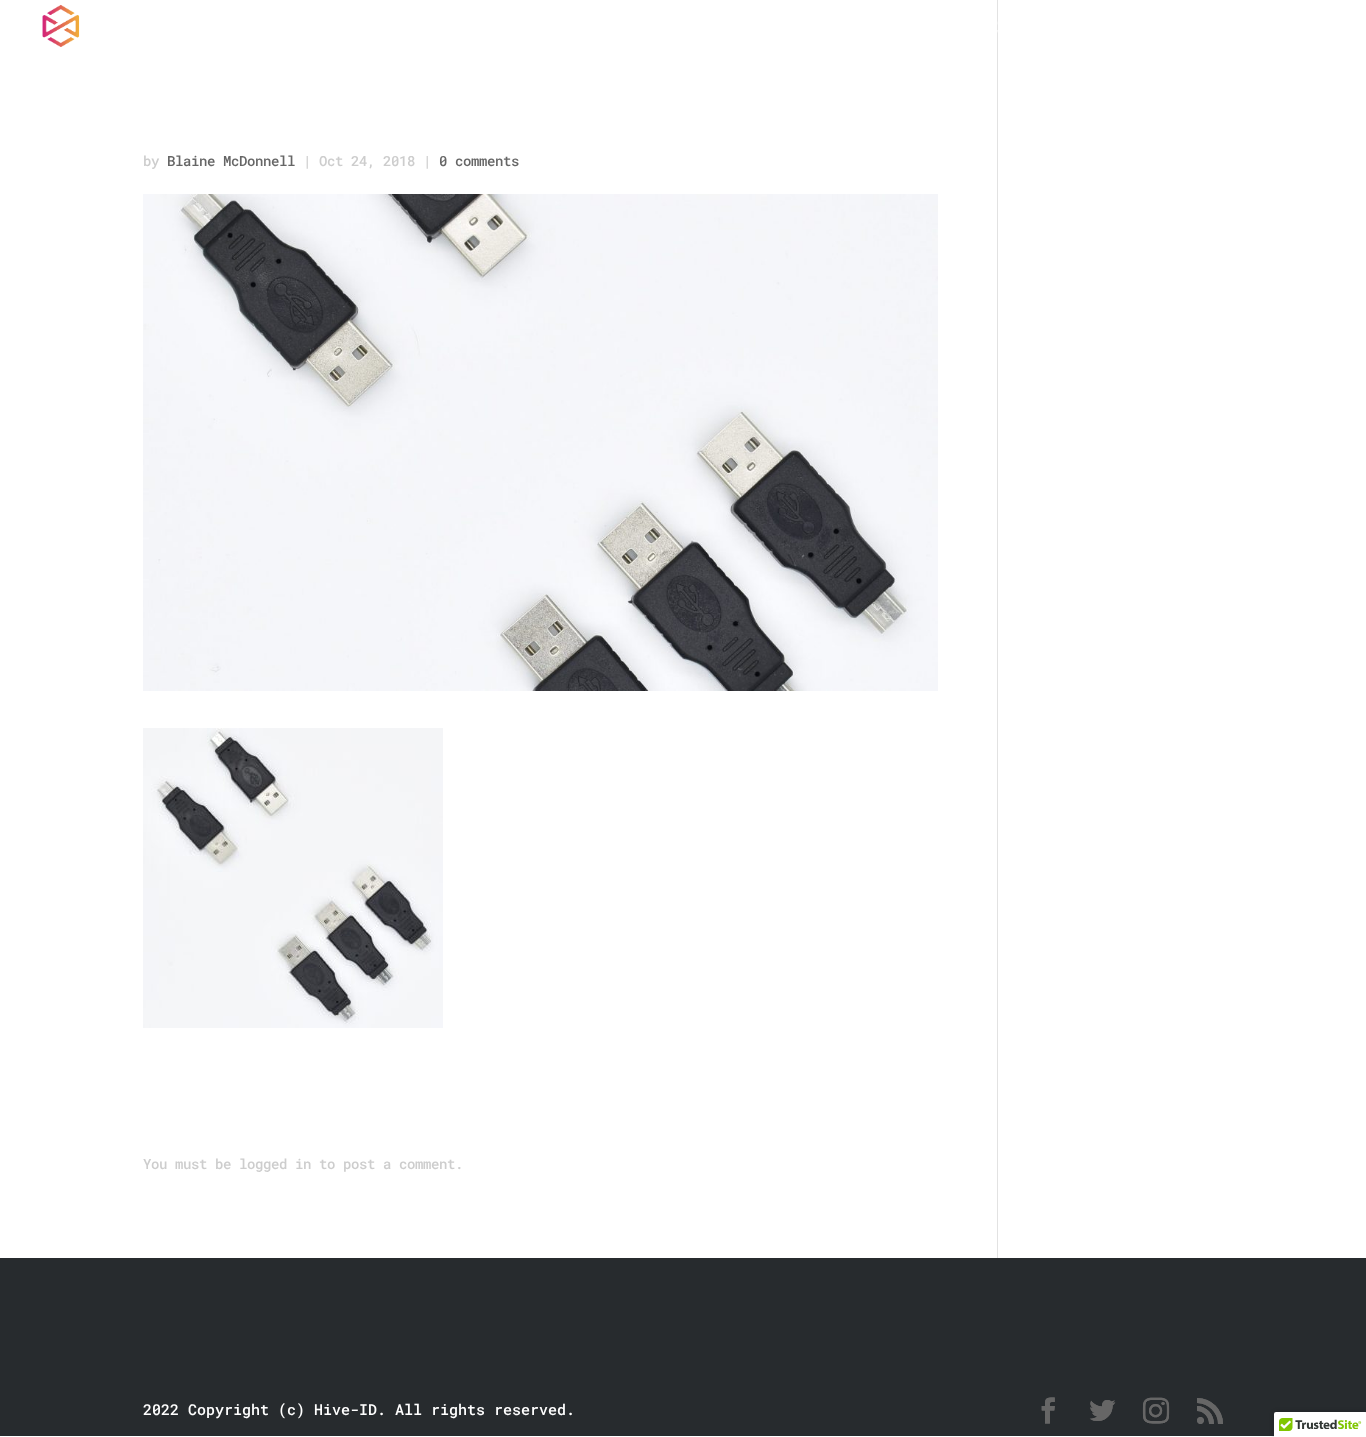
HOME (852, 30)
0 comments (479, 160)
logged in (275, 1163)
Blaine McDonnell (231, 160)
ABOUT (1131, 30)
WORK (938, 30)
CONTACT (1245, 30)
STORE (1031, 30)
